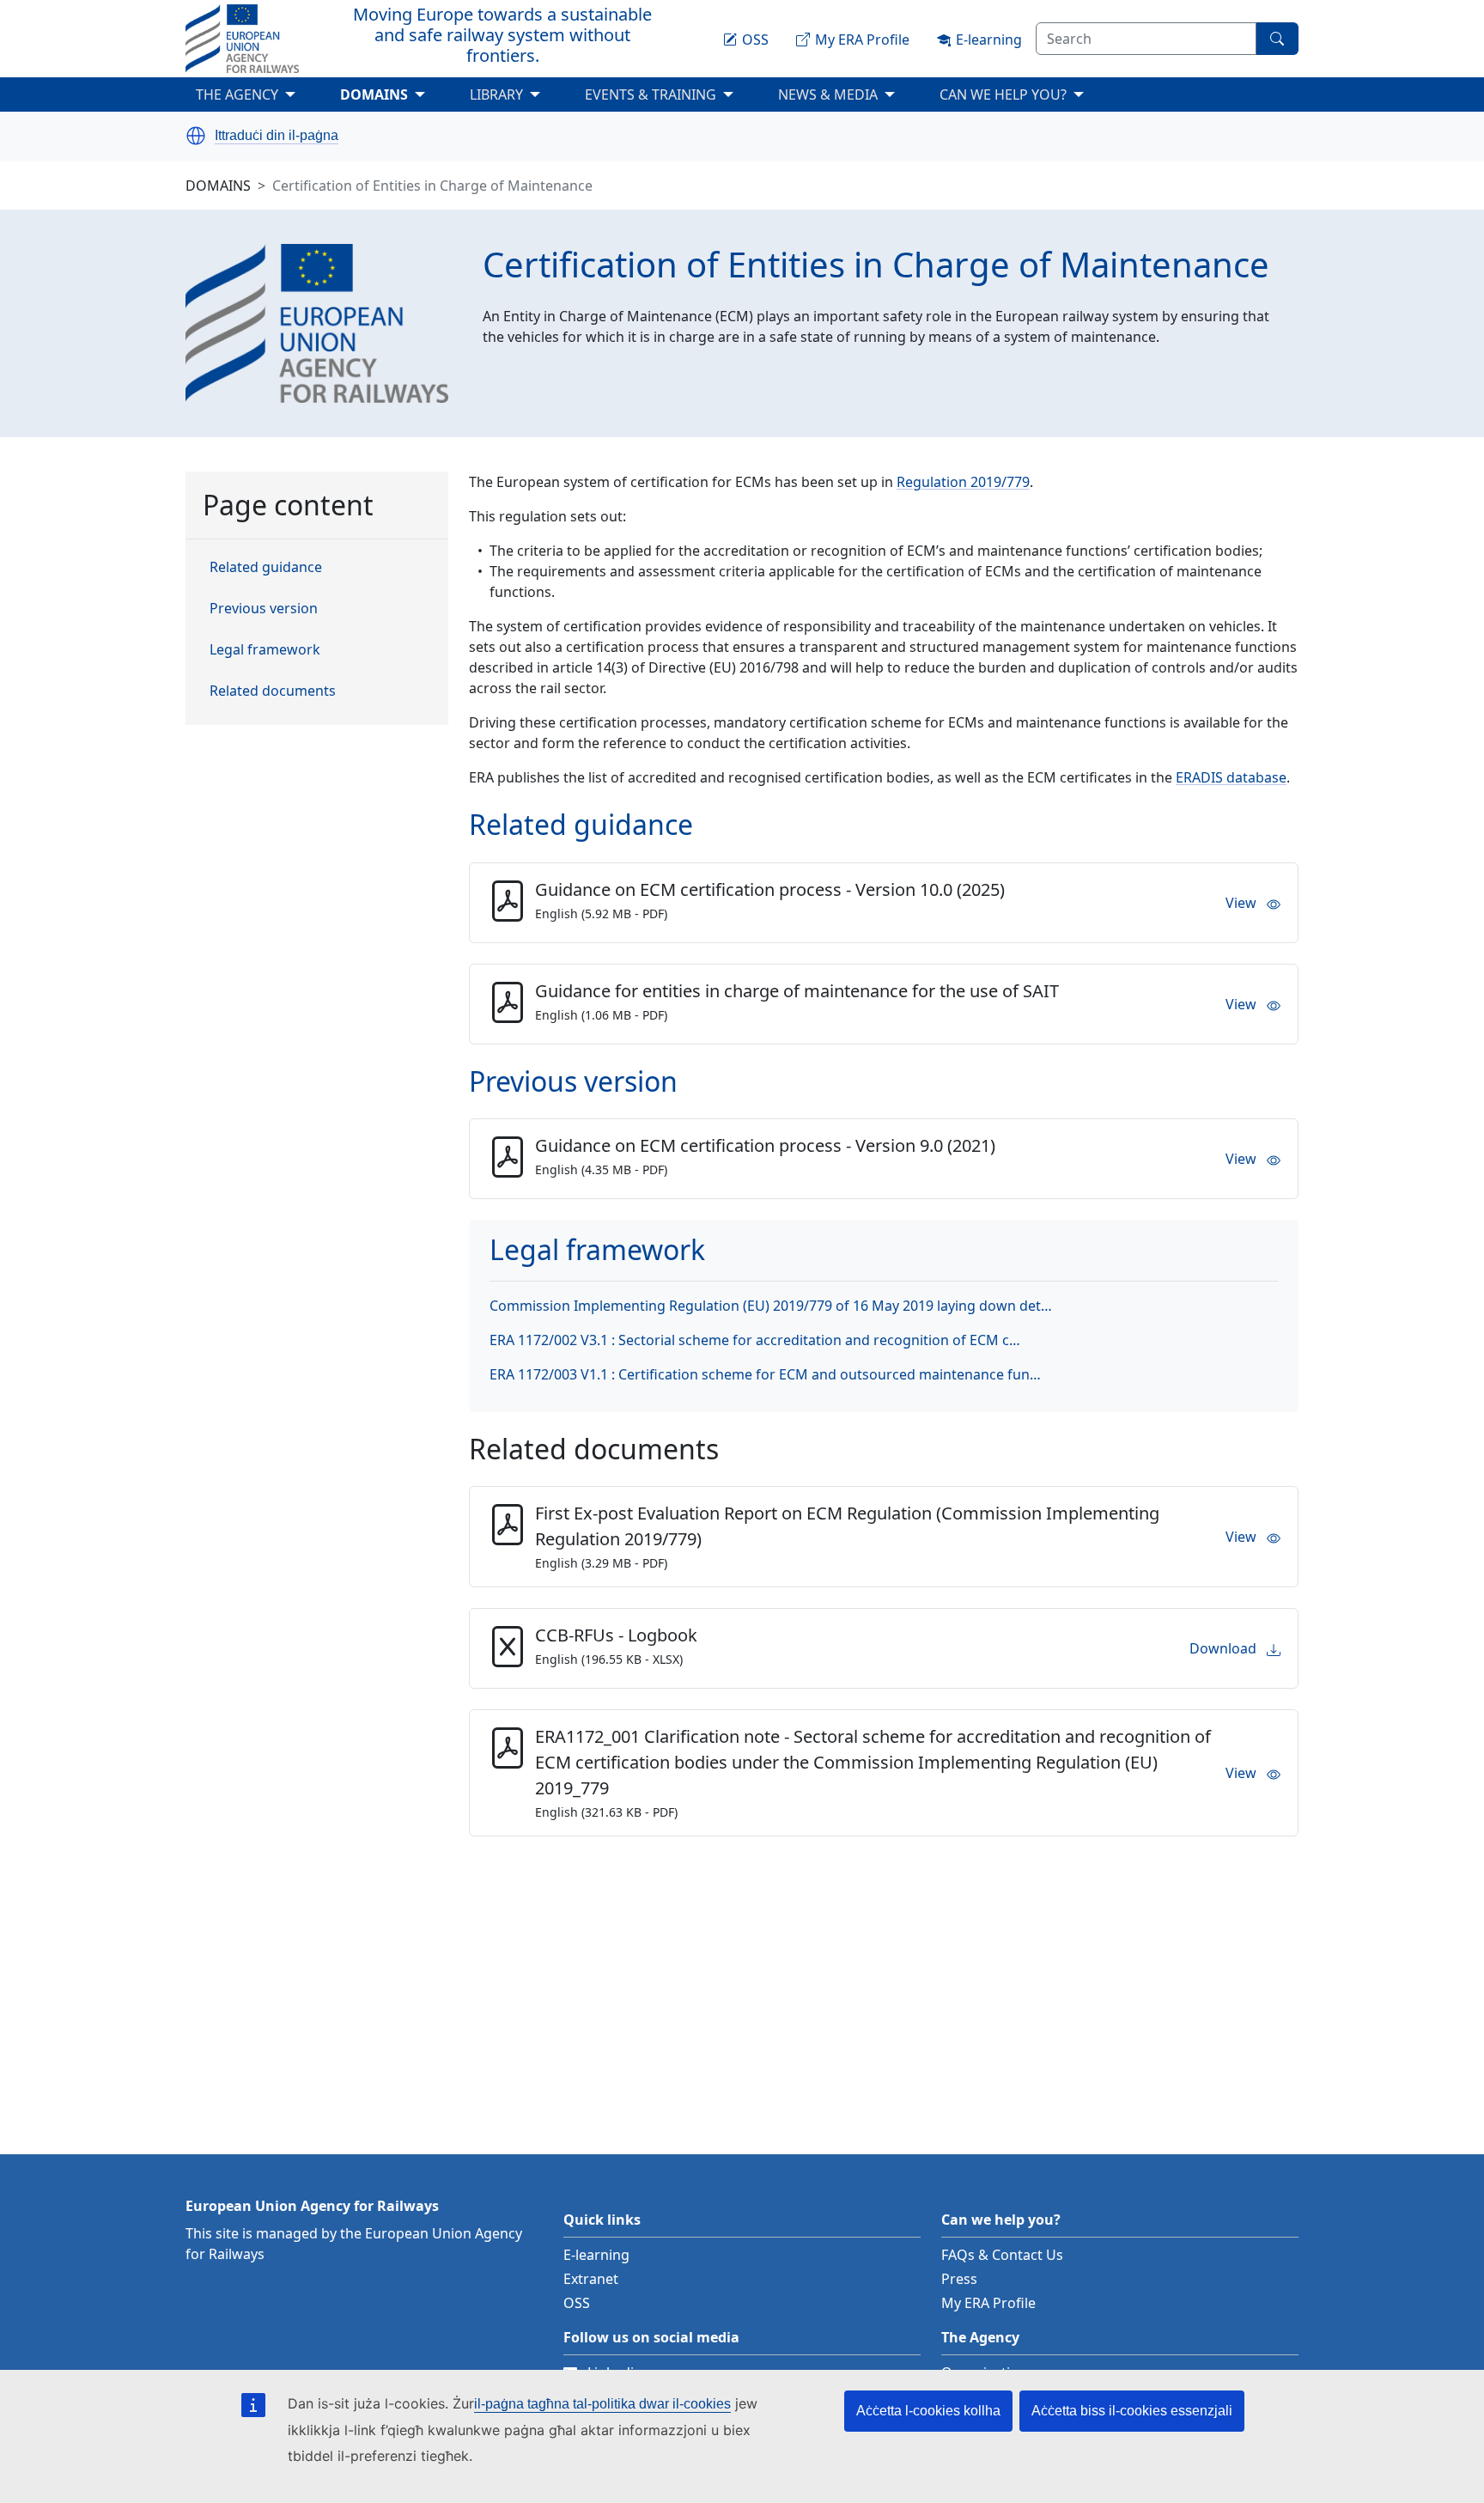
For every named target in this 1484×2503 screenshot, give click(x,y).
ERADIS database (1231, 777)
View (1241, 903)
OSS (577, 2303)
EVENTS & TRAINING (676, 98)
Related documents (273, 691)
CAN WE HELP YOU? (1029, 98)
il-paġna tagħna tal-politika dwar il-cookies (602, 2404)
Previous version (264, 609)
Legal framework (265, 650)
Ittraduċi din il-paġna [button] (277, 136)
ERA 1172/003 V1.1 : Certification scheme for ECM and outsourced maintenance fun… (765, 1374)
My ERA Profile (988, 2303)
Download (1223, 1648)
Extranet (591, 2279)
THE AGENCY (263, 98)
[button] (196, 136)
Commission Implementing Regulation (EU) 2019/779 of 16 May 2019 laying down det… (771, 1306)
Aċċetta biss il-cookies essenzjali (1132, 2411)
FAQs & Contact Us (1002, 2255)
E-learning (596, 2255)
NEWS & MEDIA (854, 98)
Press (959, 2279)
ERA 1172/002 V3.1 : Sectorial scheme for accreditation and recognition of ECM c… (755, 1340)
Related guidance (266, 568)
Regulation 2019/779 (963, 482)
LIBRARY (496, 94)
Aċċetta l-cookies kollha (928, 2411)
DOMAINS (400, 98)
